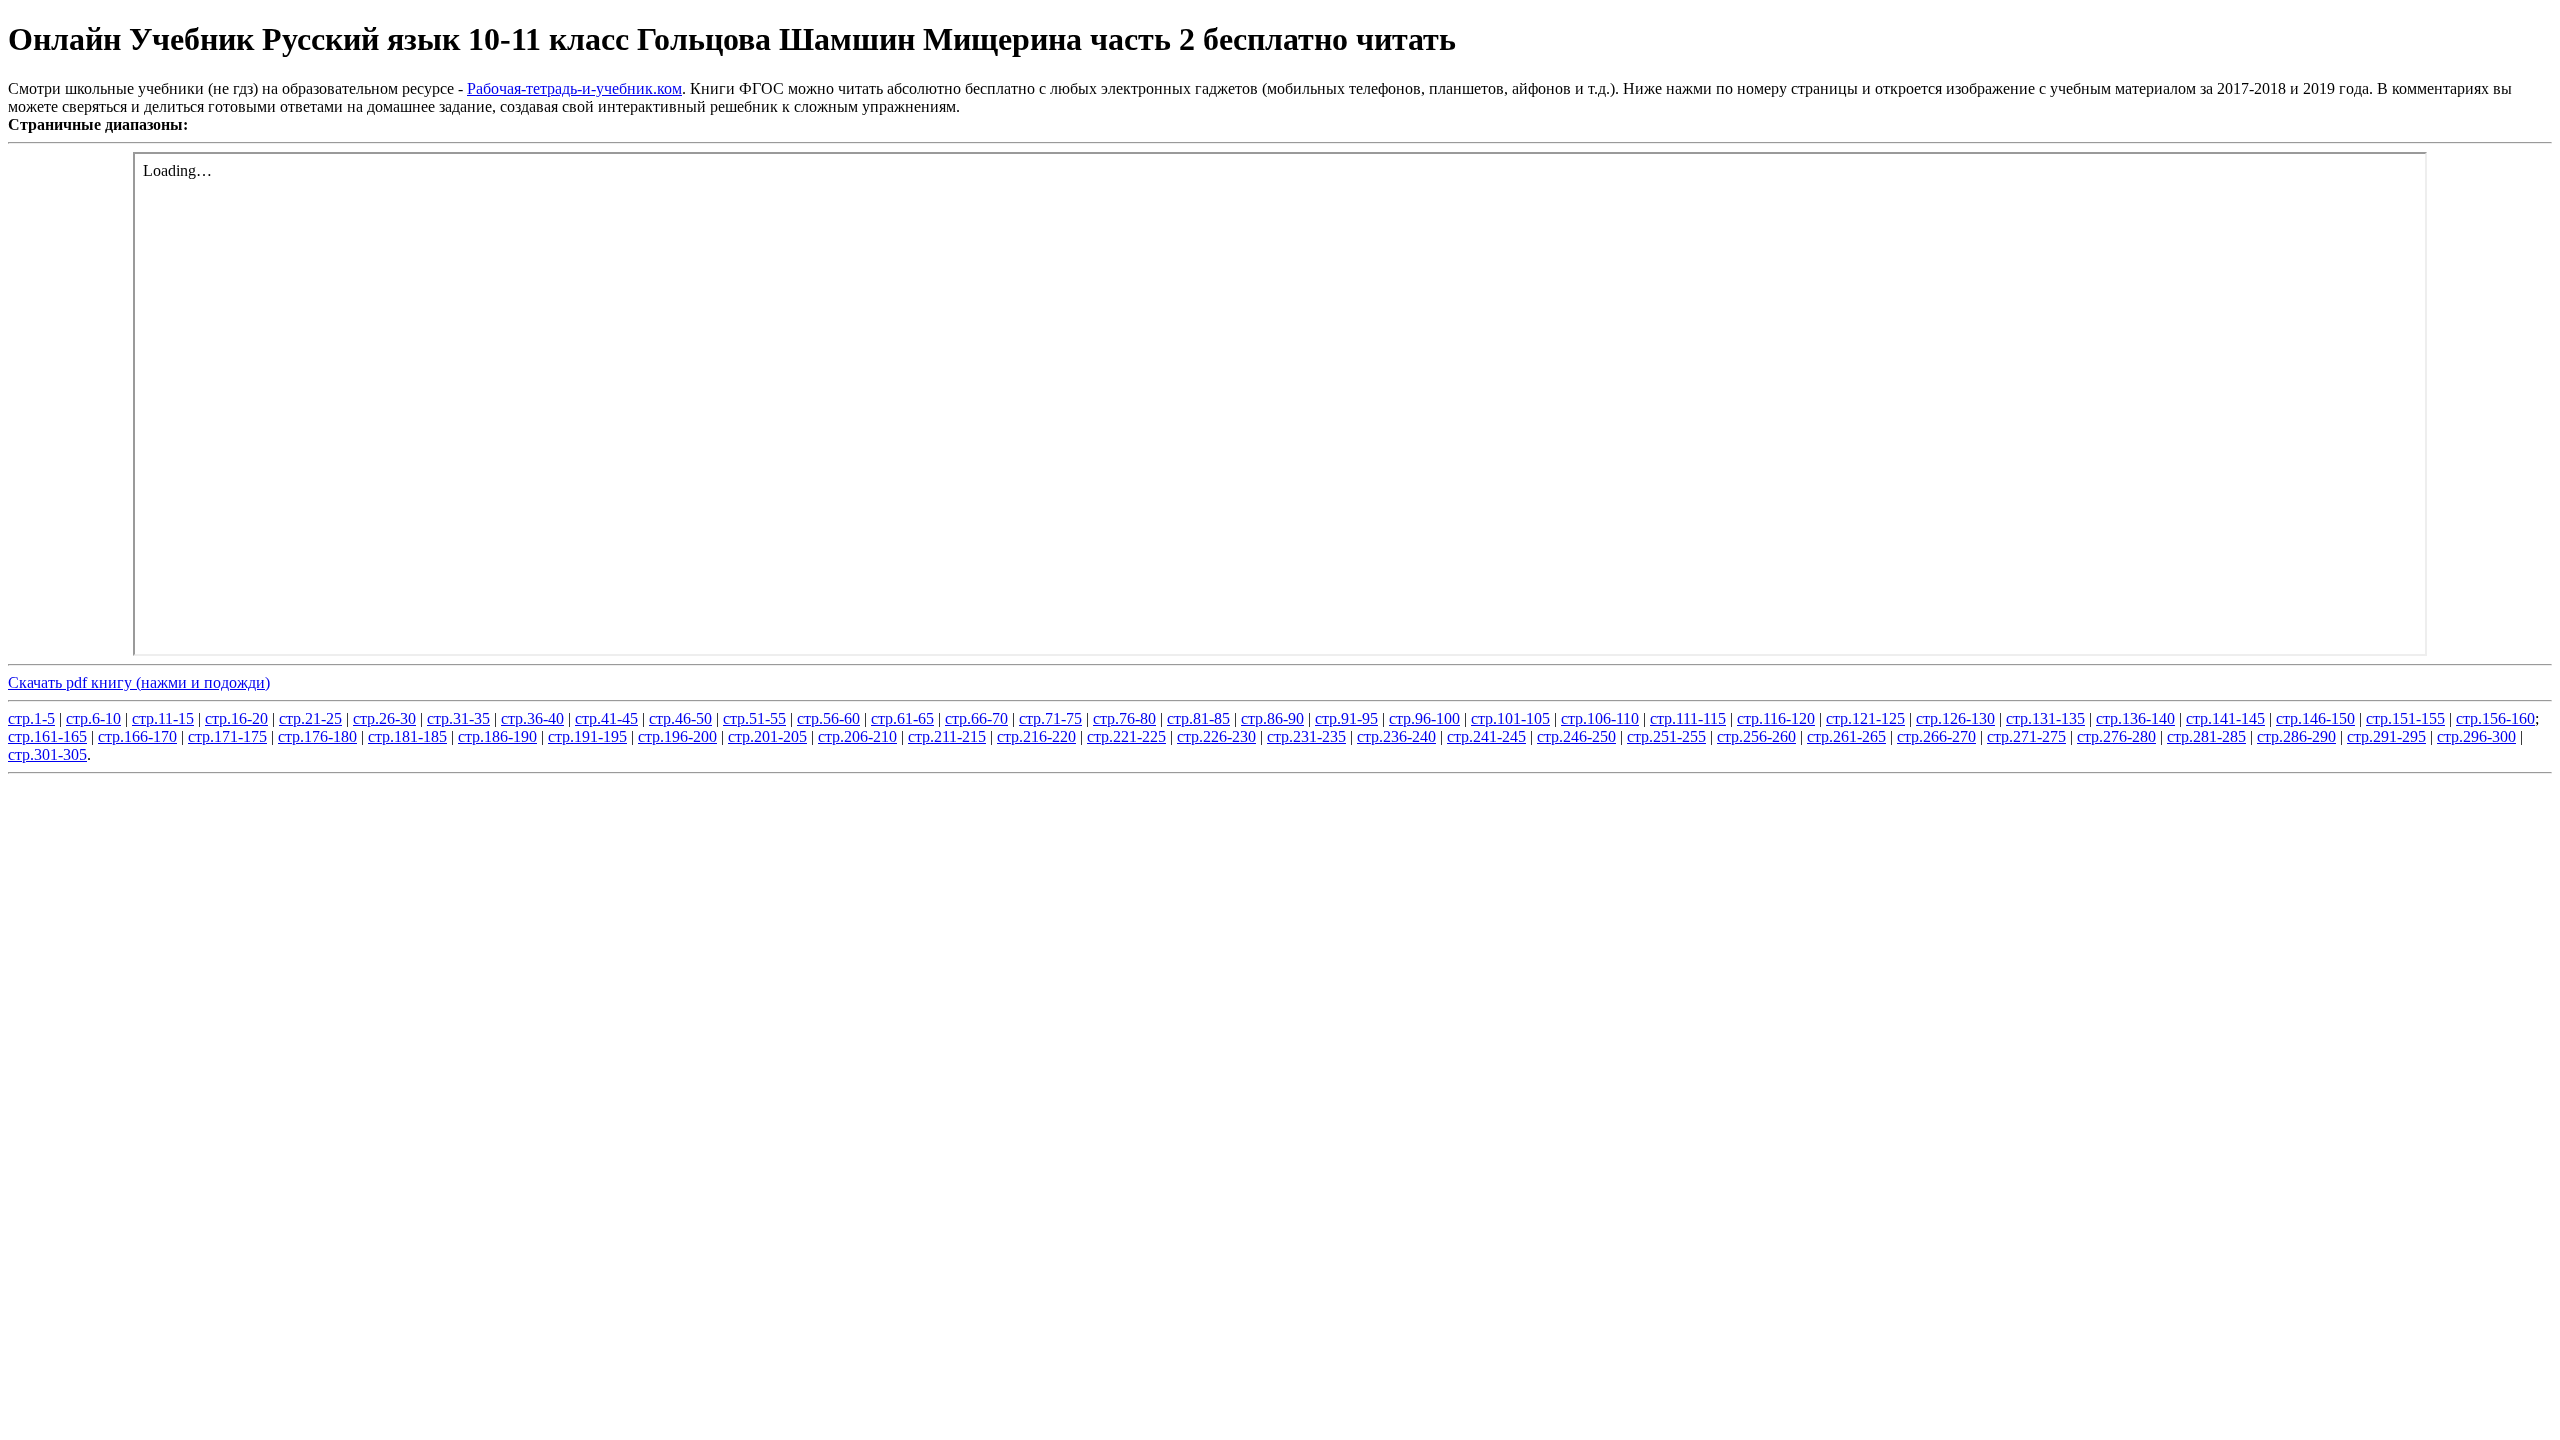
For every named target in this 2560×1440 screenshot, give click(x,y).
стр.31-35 (458, 718)
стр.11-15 (163, 718)
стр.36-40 (532, 718)
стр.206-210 (857, 736)
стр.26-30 (384, 718)
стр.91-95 (1346, 718)
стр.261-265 (1846, 736)
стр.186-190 (497, 736)
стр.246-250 (1576, 736)
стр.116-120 (1776, 718)
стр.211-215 (947, 736)
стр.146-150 (2315, 718)
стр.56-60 (828, 718)
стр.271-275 (2026, 736)
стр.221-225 (1126, 736)
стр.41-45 (606, 718)
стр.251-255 (1666, 736)
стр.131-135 (2045, 718)
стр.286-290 (2296, 736)
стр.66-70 (976, 718)
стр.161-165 (47, 736)
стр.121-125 (1865, 718)
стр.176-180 (317, 736)
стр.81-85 (1198, 718)
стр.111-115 (1688, 718)
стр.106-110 (1600, 718)
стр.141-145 (2225, 718)
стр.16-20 (236, 718)
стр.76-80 (1124, 718)
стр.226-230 (1216, 736)
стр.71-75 (1050, 718)
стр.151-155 (2405, 718)
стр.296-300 (2476, 736)
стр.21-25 (310, 718)
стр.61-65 (902, 718)
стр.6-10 (93, 718)
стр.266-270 (1936, 736)
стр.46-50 (680, 718)
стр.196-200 (677, 736)
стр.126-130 (1955, 718)
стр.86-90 (1272, 718)
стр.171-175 (227, 736)
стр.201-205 (767, 736)
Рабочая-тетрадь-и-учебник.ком (574, 88)
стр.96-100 (1424, 718)
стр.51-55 (754, 718)
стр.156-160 (2495, 718)
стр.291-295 (2386, 736)
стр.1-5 (31, 718)
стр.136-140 (2135, 718)
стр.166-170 (137, 736)
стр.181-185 (407, 736)
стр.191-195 (587, 736)
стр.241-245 (1486, 736)
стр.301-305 (47, 754)
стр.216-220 (1036, 736)
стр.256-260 (1756, 736)
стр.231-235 (1306, 736)
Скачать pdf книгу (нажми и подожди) (139, 682)
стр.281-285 (2206, 736)
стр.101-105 (1510, 718)
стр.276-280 (2116, 736)
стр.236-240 (1396, 736)
